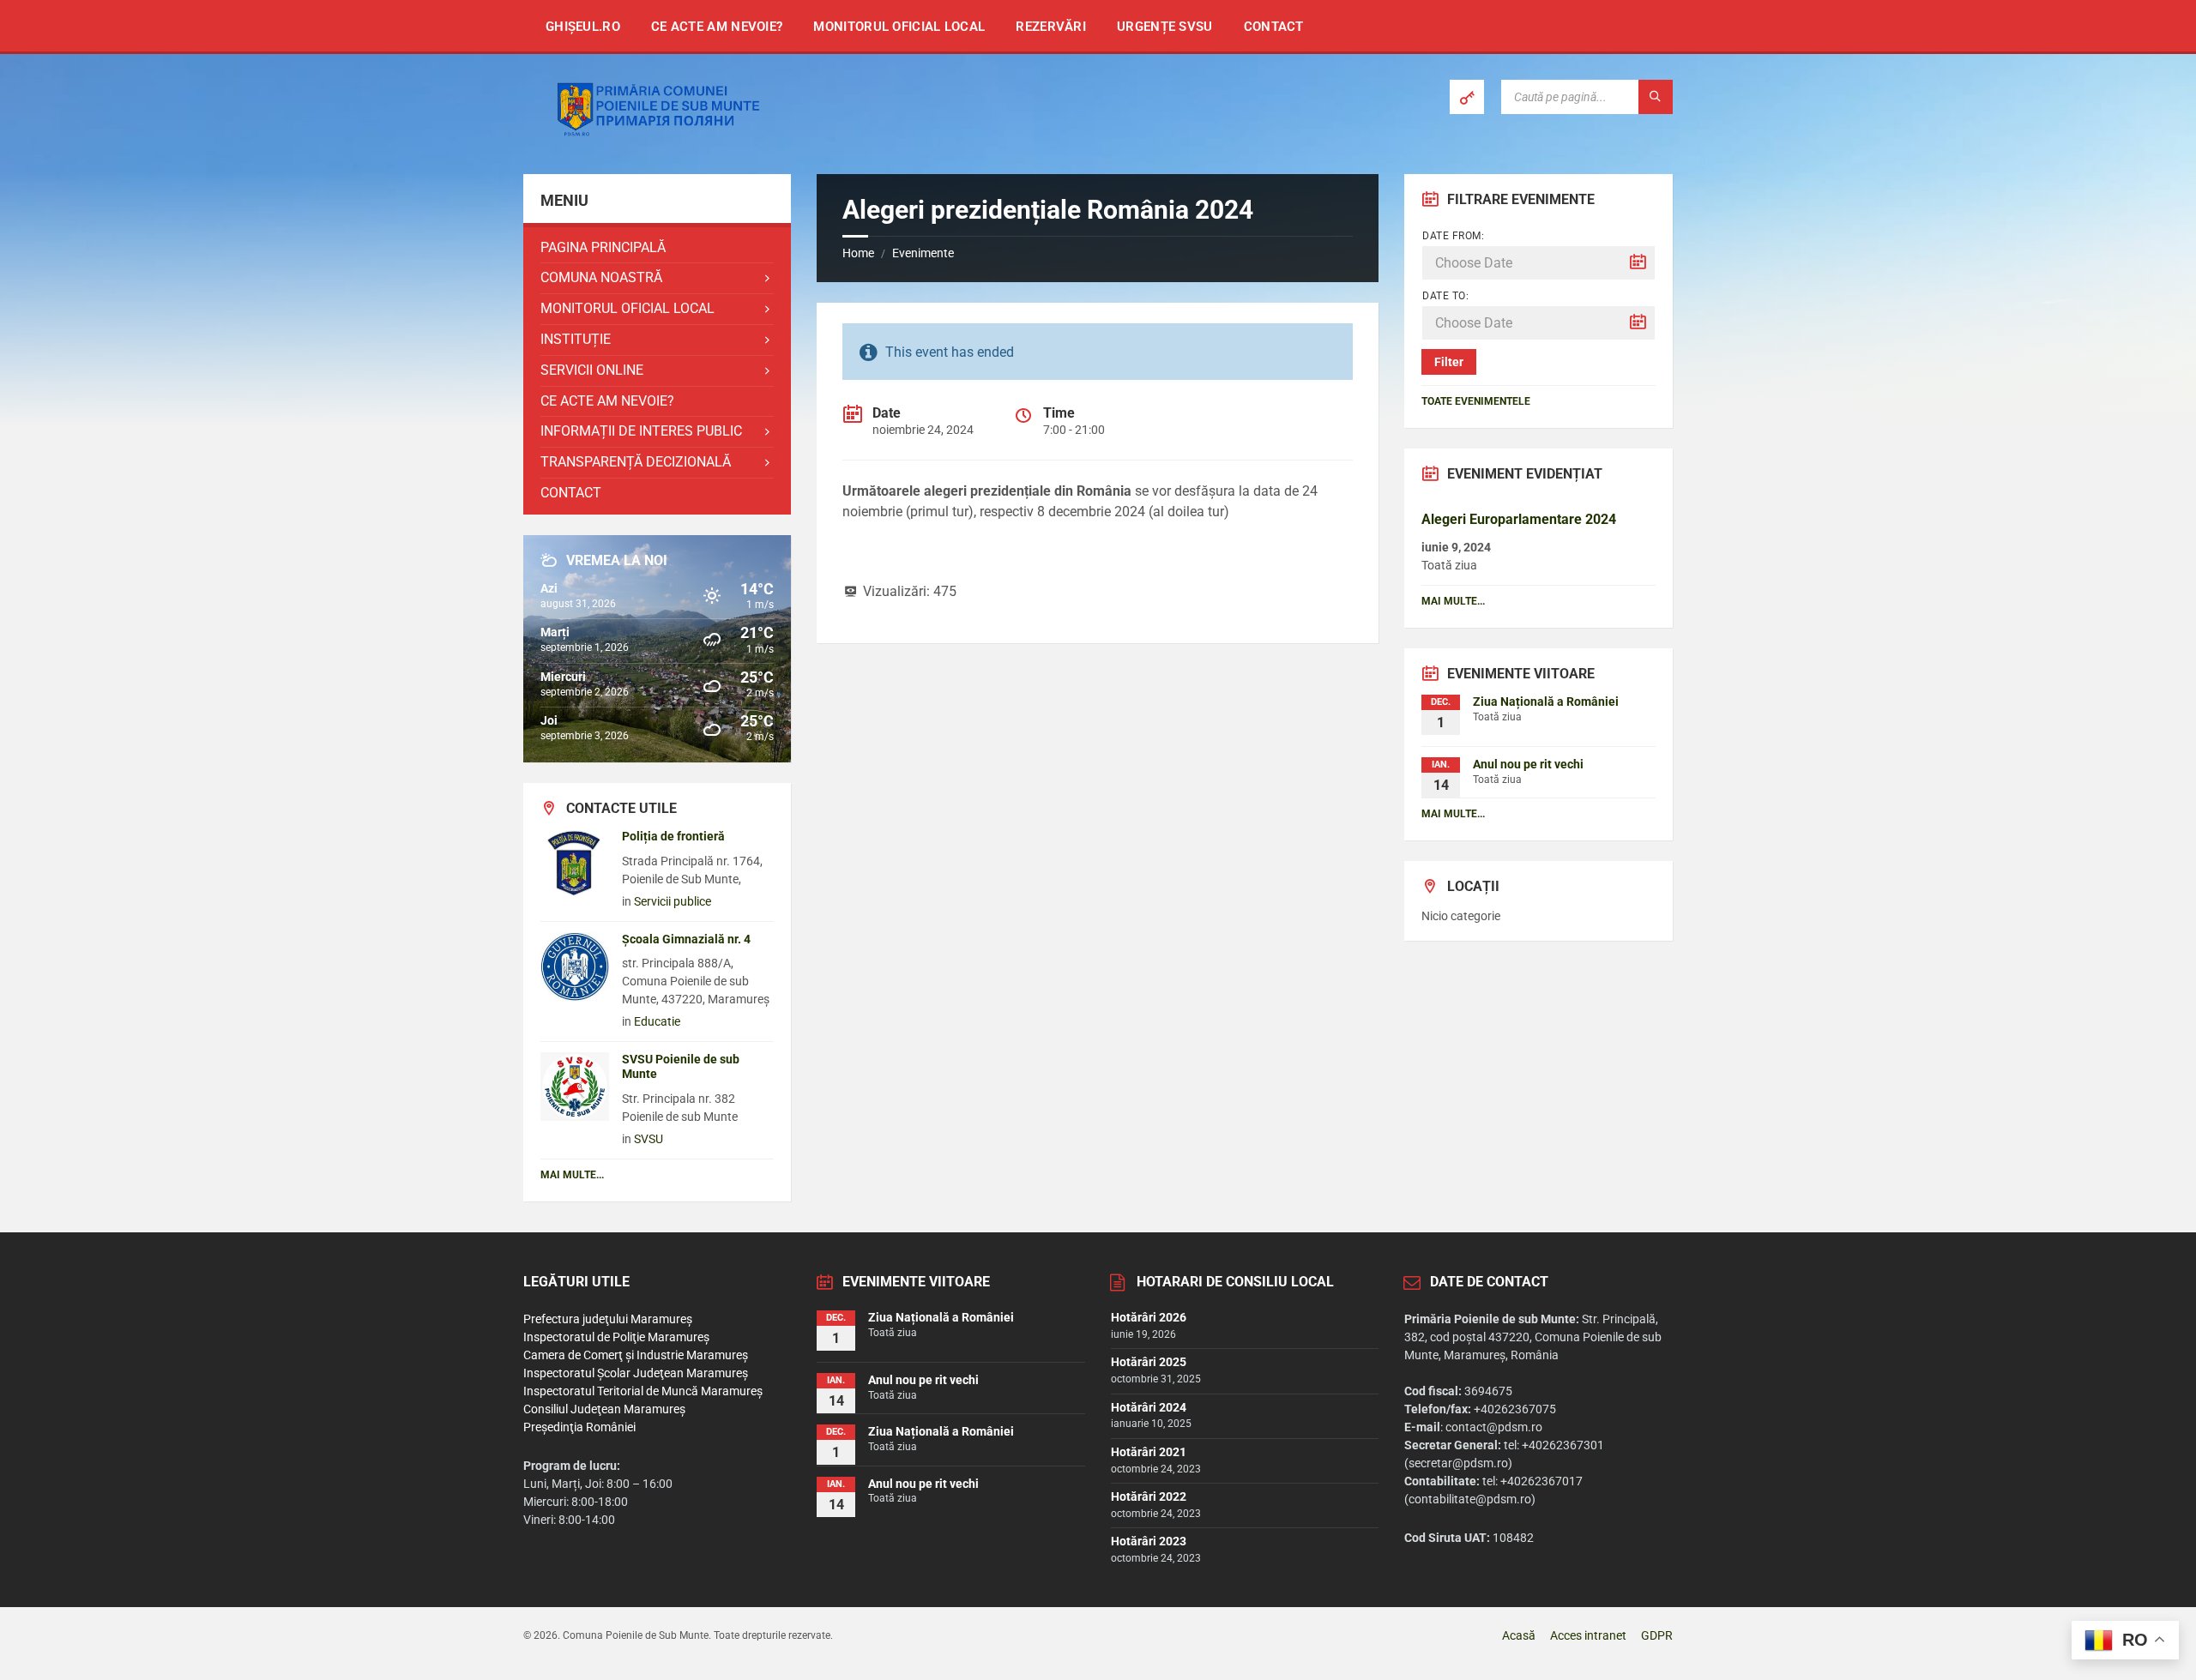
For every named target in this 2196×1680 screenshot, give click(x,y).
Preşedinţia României (579, 1427)
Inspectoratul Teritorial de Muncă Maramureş (643, 1391)
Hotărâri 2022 (1149, 1496)
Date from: (1453, 236)
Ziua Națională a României (1546, 702)
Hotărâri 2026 (1149, 1317)
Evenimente (923, 253)
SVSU (649, 1139)
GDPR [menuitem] (1657, 1635)
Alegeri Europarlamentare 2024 (1519, 519)
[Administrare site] (1467, 97)
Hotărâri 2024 (1149, 1407)
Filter (1449, 362)
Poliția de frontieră (673, 836)
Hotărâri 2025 (1149, 1362)
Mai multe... (572, 1175)
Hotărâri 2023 (1149, 1541)
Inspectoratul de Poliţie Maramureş (616, 1337)
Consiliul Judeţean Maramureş (604, 1409)
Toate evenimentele (1476, 401)
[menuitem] (583, 26)
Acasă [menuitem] (1519, 1635)
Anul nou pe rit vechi (1528, 764)
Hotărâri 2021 (1149, 1452)
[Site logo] (652, 139)
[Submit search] (1656, 97)
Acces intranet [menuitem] (1588, 1635)
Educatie (657, 1021)
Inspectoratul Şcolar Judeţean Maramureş (636, 1373)
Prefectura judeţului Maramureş (608, 1319)
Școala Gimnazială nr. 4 (686, 939)
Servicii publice (673, 901)
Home (858, 253)
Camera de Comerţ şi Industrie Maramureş (636, 1355)
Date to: (1445, 296)
